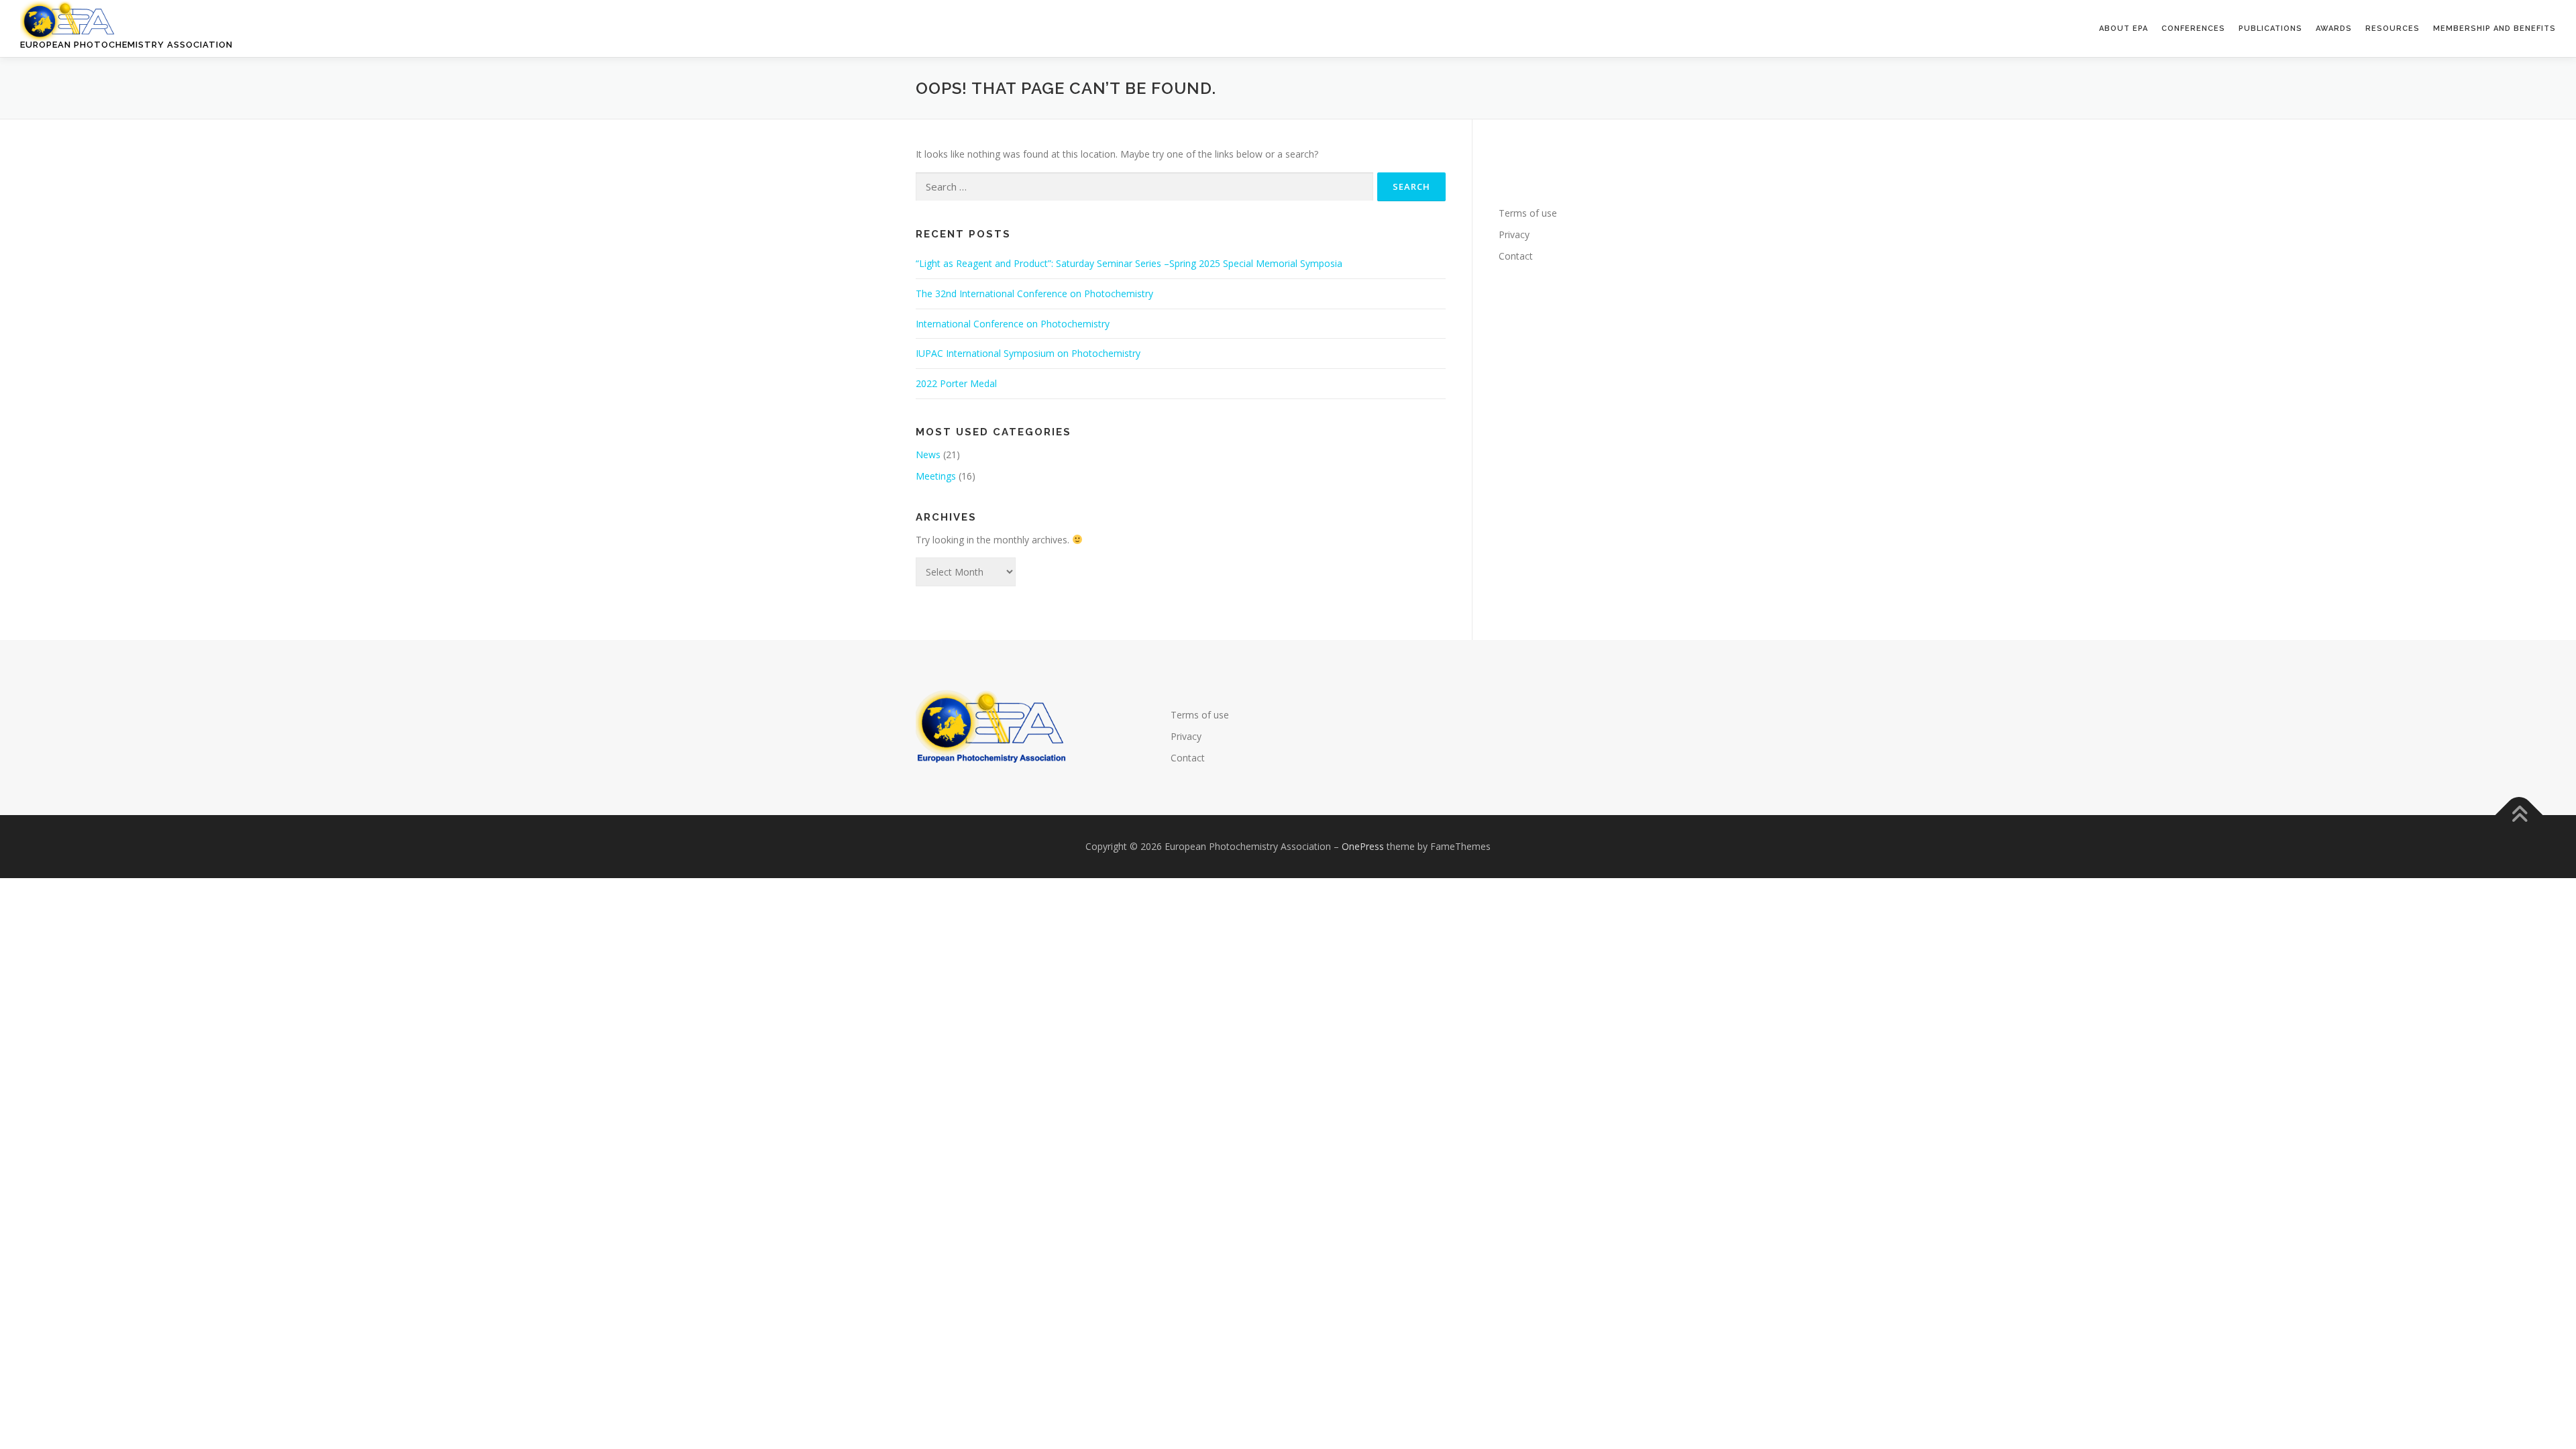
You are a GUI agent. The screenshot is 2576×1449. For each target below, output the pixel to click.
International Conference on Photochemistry (1013, 324)
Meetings (936, 476)
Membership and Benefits (2494, 29)
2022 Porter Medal (956, 383)
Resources (2393, 29)
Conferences (2193, 29)
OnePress (1363, 846)
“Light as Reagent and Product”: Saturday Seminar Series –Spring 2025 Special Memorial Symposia (1129, 263)
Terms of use (1528, 213)
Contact (1516, 256)
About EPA (2124, 29)
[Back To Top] (2519, 815)
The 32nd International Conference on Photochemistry (1034, 293)
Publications (2270, 29)
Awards (2334, 29)
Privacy (1514, 234)
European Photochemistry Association (126, 45)
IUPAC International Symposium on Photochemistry (1028, 353)
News (928, 454)
